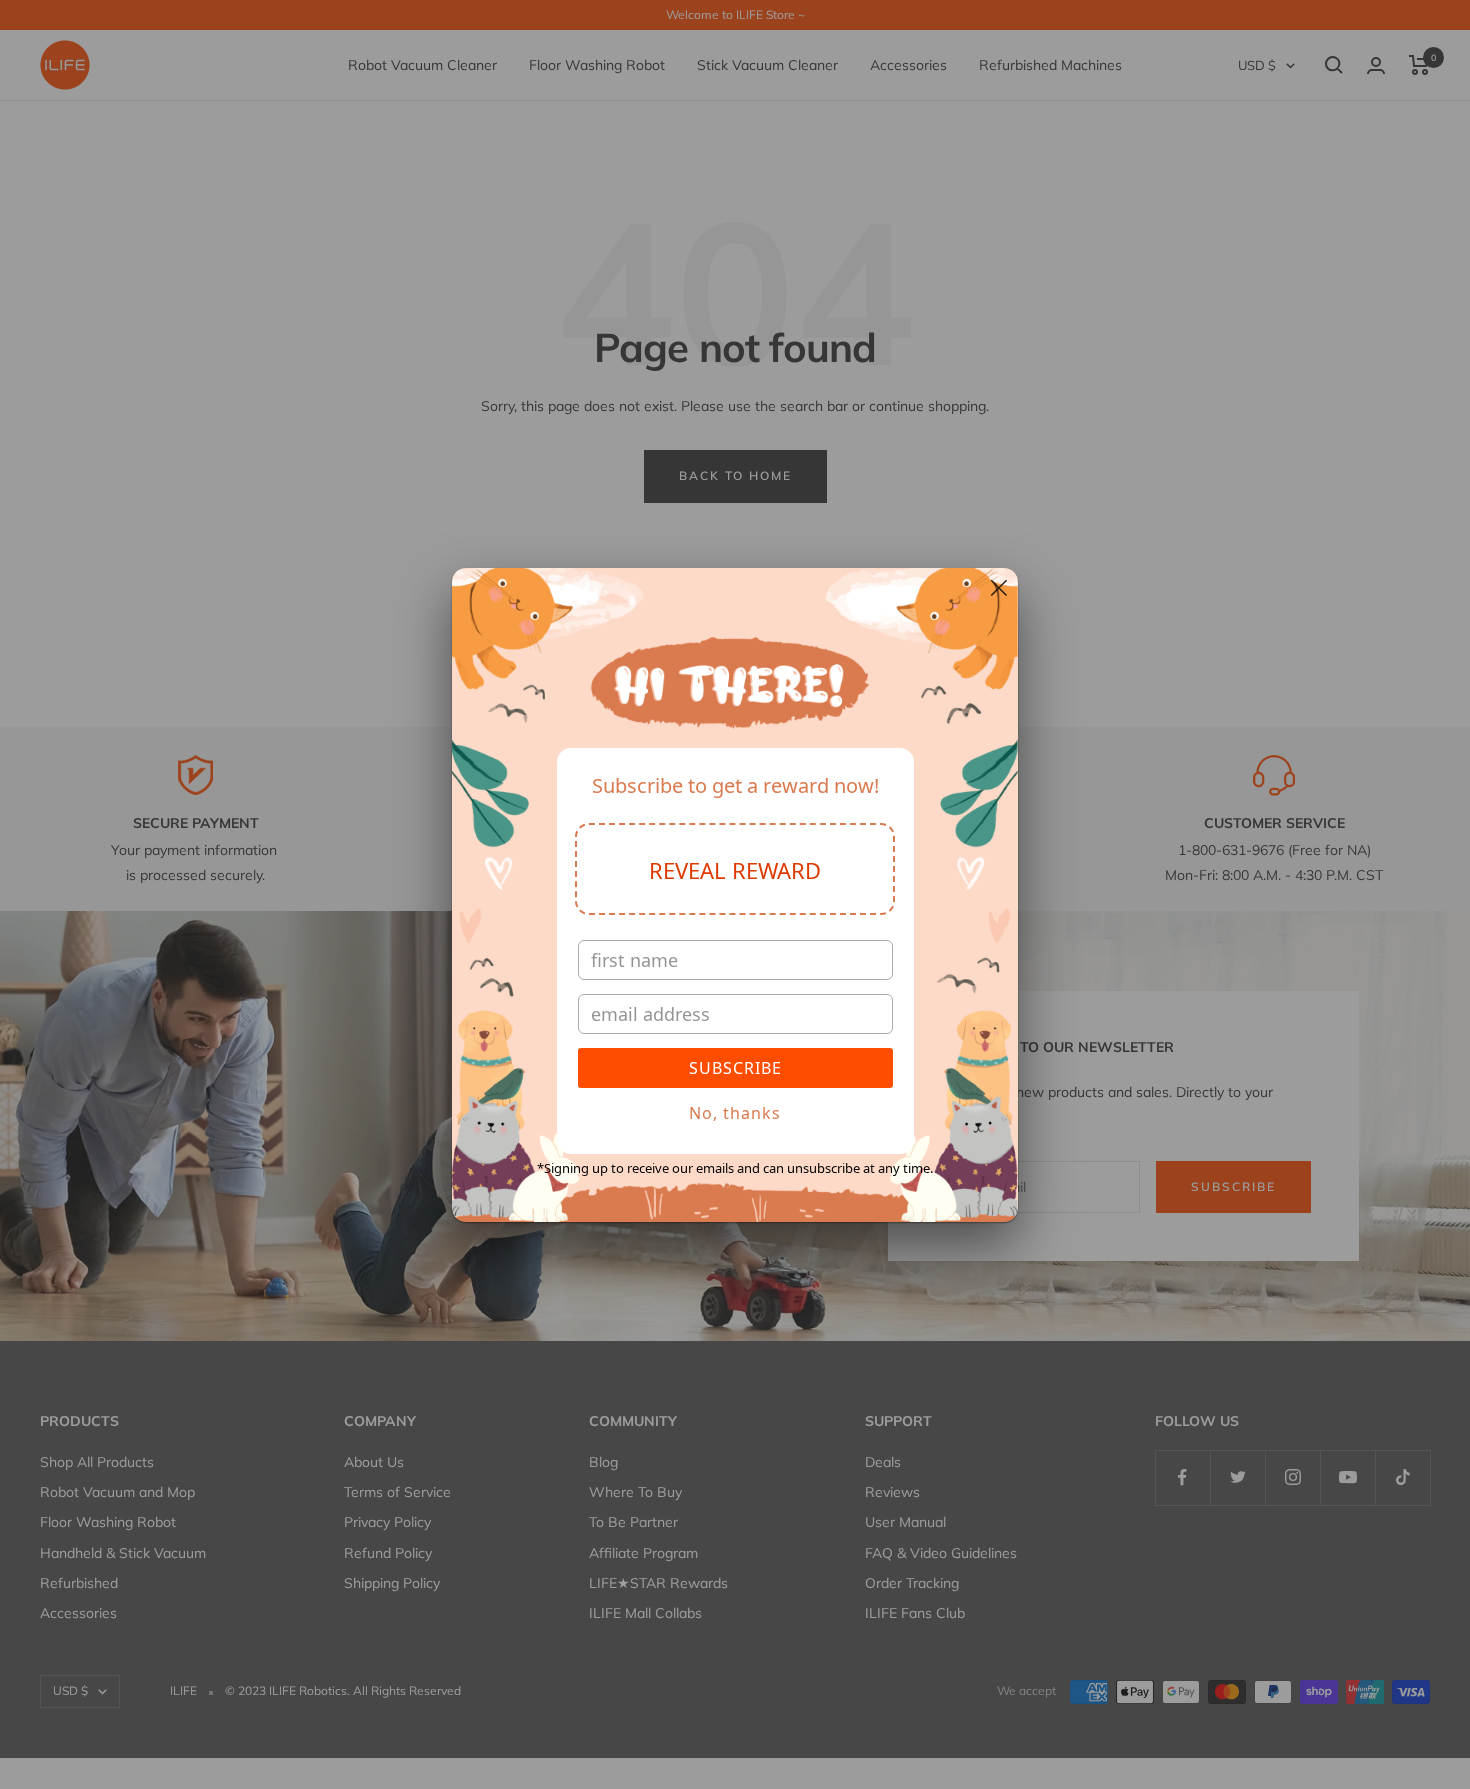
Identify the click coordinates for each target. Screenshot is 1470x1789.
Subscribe (735, 1068)
